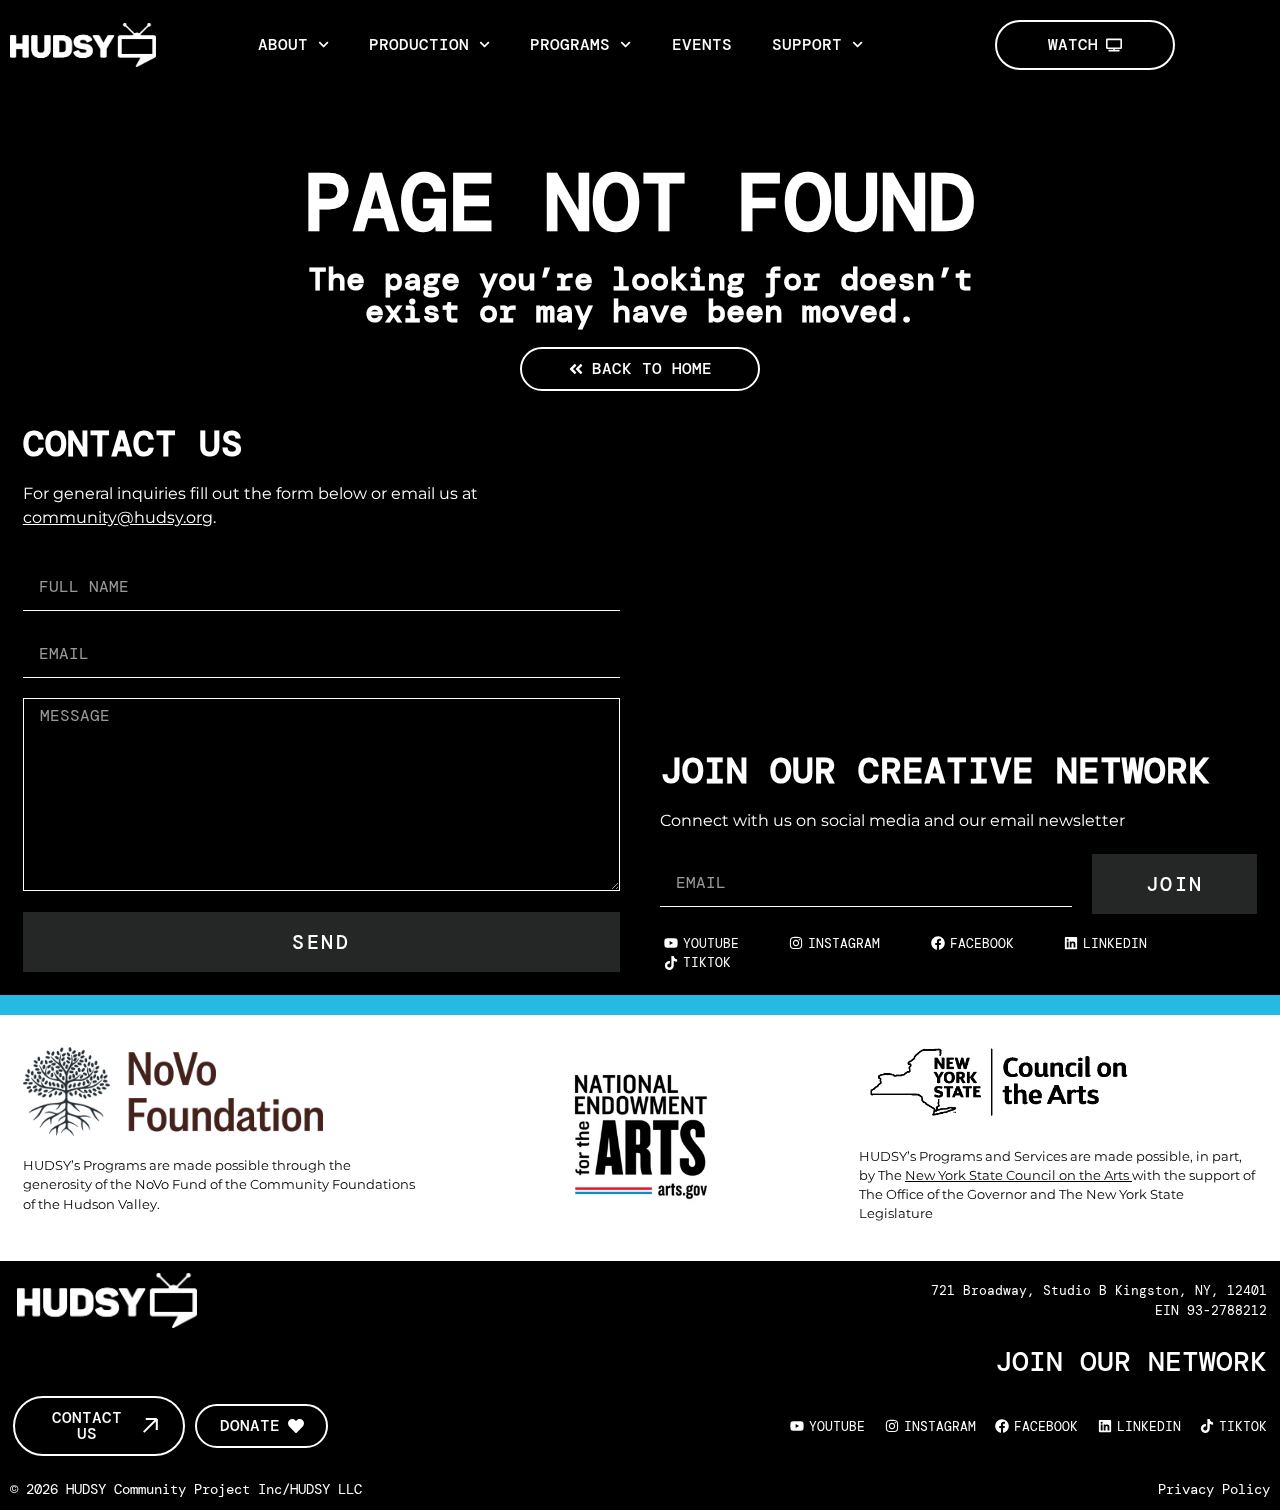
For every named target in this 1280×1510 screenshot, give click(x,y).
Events (702, 44)
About (283, 44)
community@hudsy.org (118, 517)
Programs (570, 44)
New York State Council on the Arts (1018, 1175)
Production (419, 44)
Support (807, 44)
